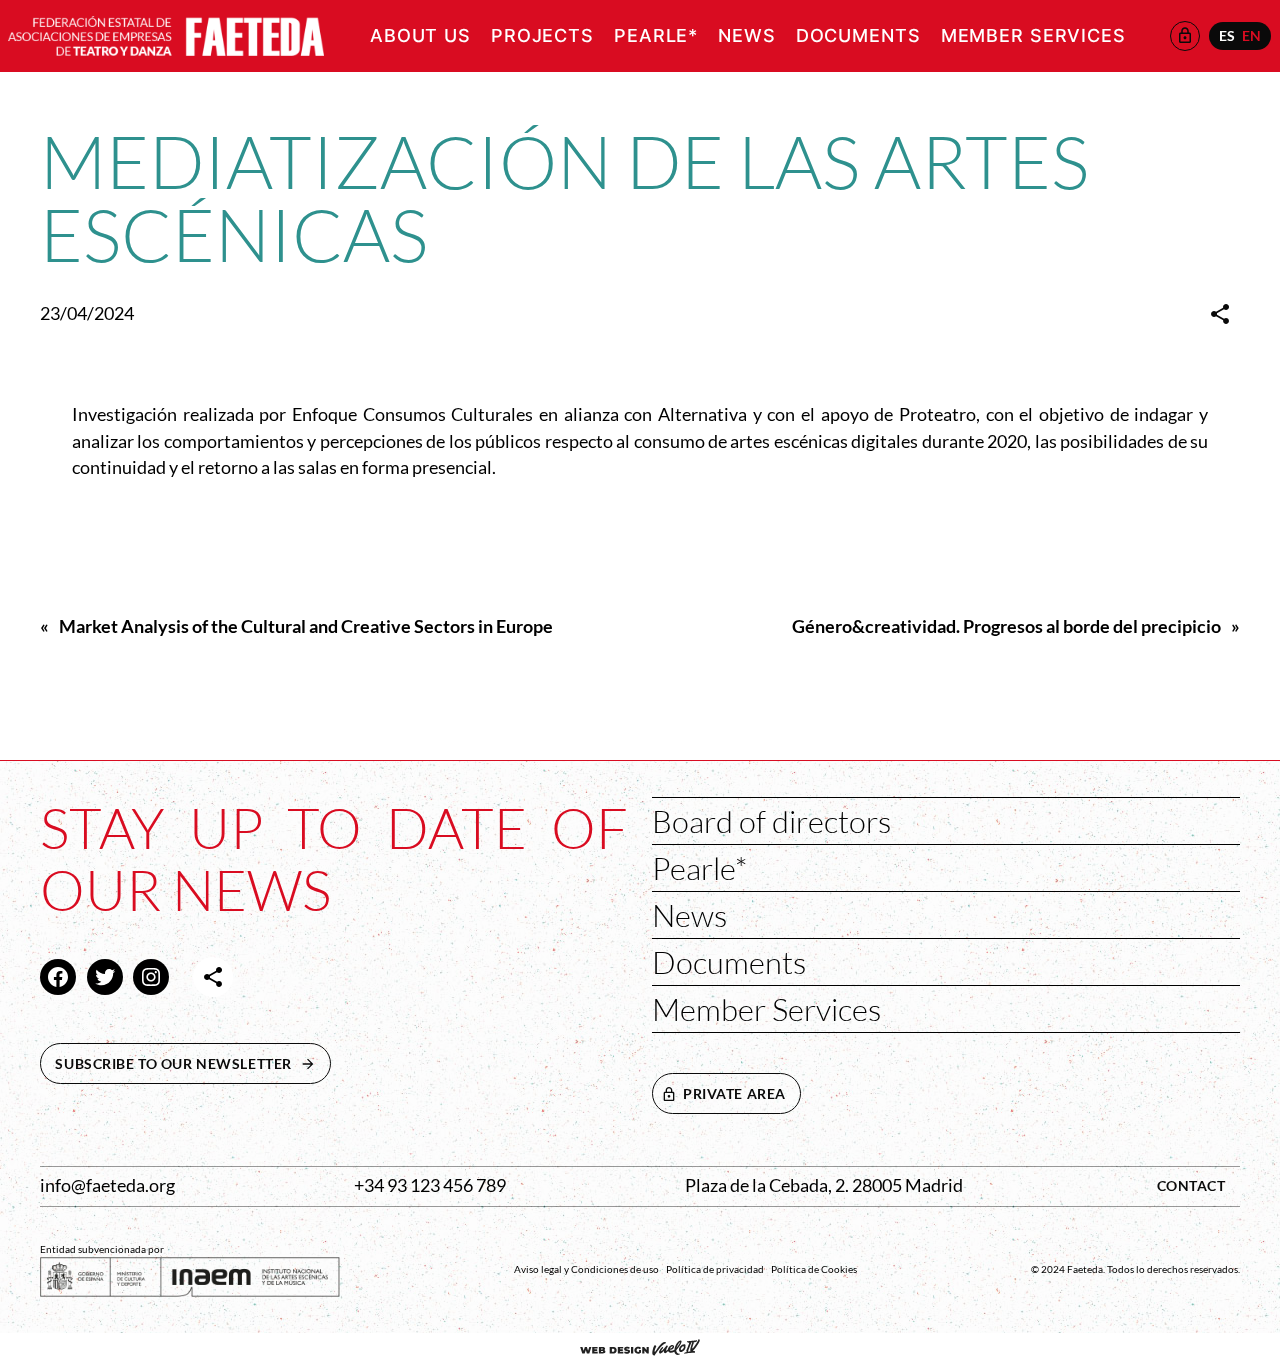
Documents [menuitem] (858, 35)
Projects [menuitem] (542, 35)
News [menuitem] (747, 35)
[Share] (1220, 314)
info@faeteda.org (107, 1185)
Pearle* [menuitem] (656, 35)
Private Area (734, 1093)
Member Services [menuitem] (1033, 35)
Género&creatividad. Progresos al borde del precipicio (1006, 626)
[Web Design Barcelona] (640, 1350)
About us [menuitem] (420, 35)
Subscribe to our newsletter (193, 1063)
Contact (1191, 1185)
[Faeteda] (166, 33)
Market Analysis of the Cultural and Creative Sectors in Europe (306, 626)
